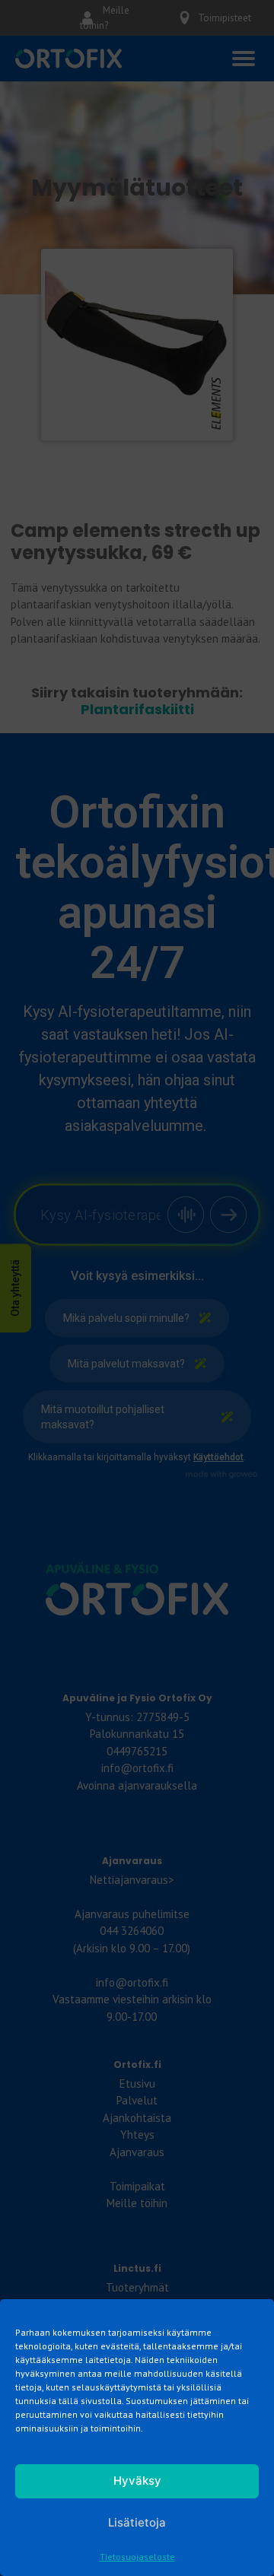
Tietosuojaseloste (137, 2557)
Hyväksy (137, 2481)
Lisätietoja (137, 2522)
